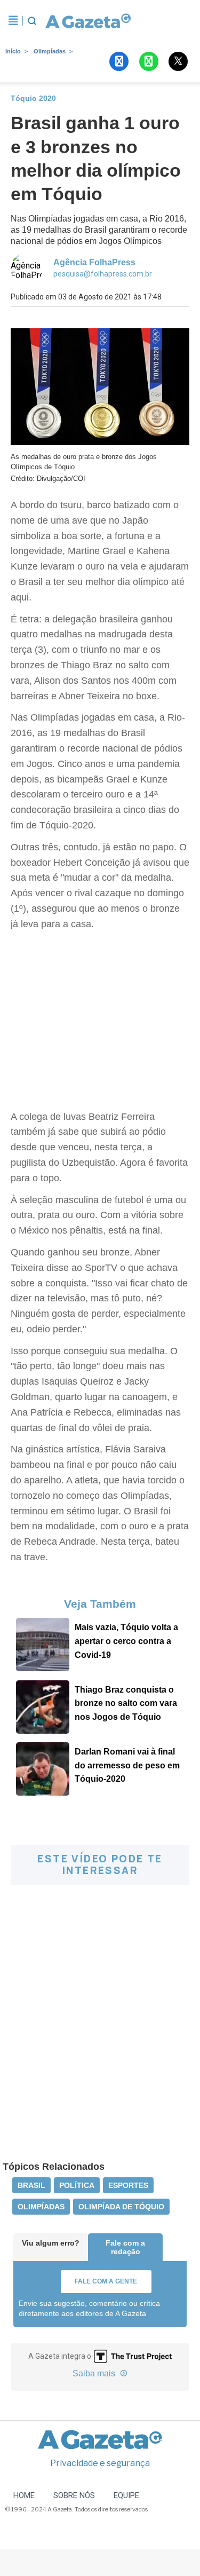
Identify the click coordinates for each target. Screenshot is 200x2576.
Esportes (128, 2185)
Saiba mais (95, 2373)
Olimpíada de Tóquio (121, 2207)
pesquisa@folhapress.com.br (103, 274)
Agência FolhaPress (94, 262)
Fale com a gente (106, 2281)
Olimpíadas (50, 51)
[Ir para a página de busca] (32, 21)
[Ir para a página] (86, 21)
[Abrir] (13, 21)
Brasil (31, 2185)
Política (77, 2185)
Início (13, 51)
